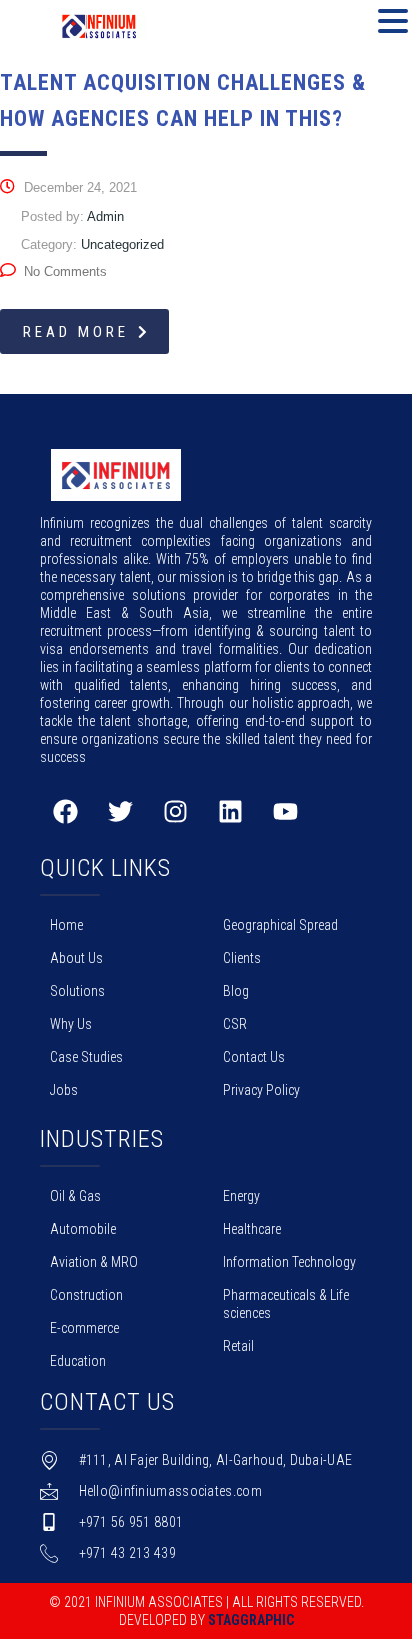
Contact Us (254, 1057)
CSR (235, 1024)
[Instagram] (175, 811)
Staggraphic (251, 1620)
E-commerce (84, 1328)
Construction (86, 1295)
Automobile (83, 1229)
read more (76, 332)
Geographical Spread (280, 925)
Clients (242, 958)
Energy (241, 1196)
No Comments (65, 271)
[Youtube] (285, 811)
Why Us (71, 1024)
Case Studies (86, 1057)
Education (78, 1361)
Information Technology (289, 1262)
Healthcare (252, 1229)
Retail (238, 1346)
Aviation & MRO (94, 1262)
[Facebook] (65, 811)
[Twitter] (120, 811)
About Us (76, 958)
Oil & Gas (75, 1196)
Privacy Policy (261, 1090)
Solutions (77, 991)
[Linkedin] (230, 811)
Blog (236, 991)
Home (66, 925)
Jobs (64, 1090)
